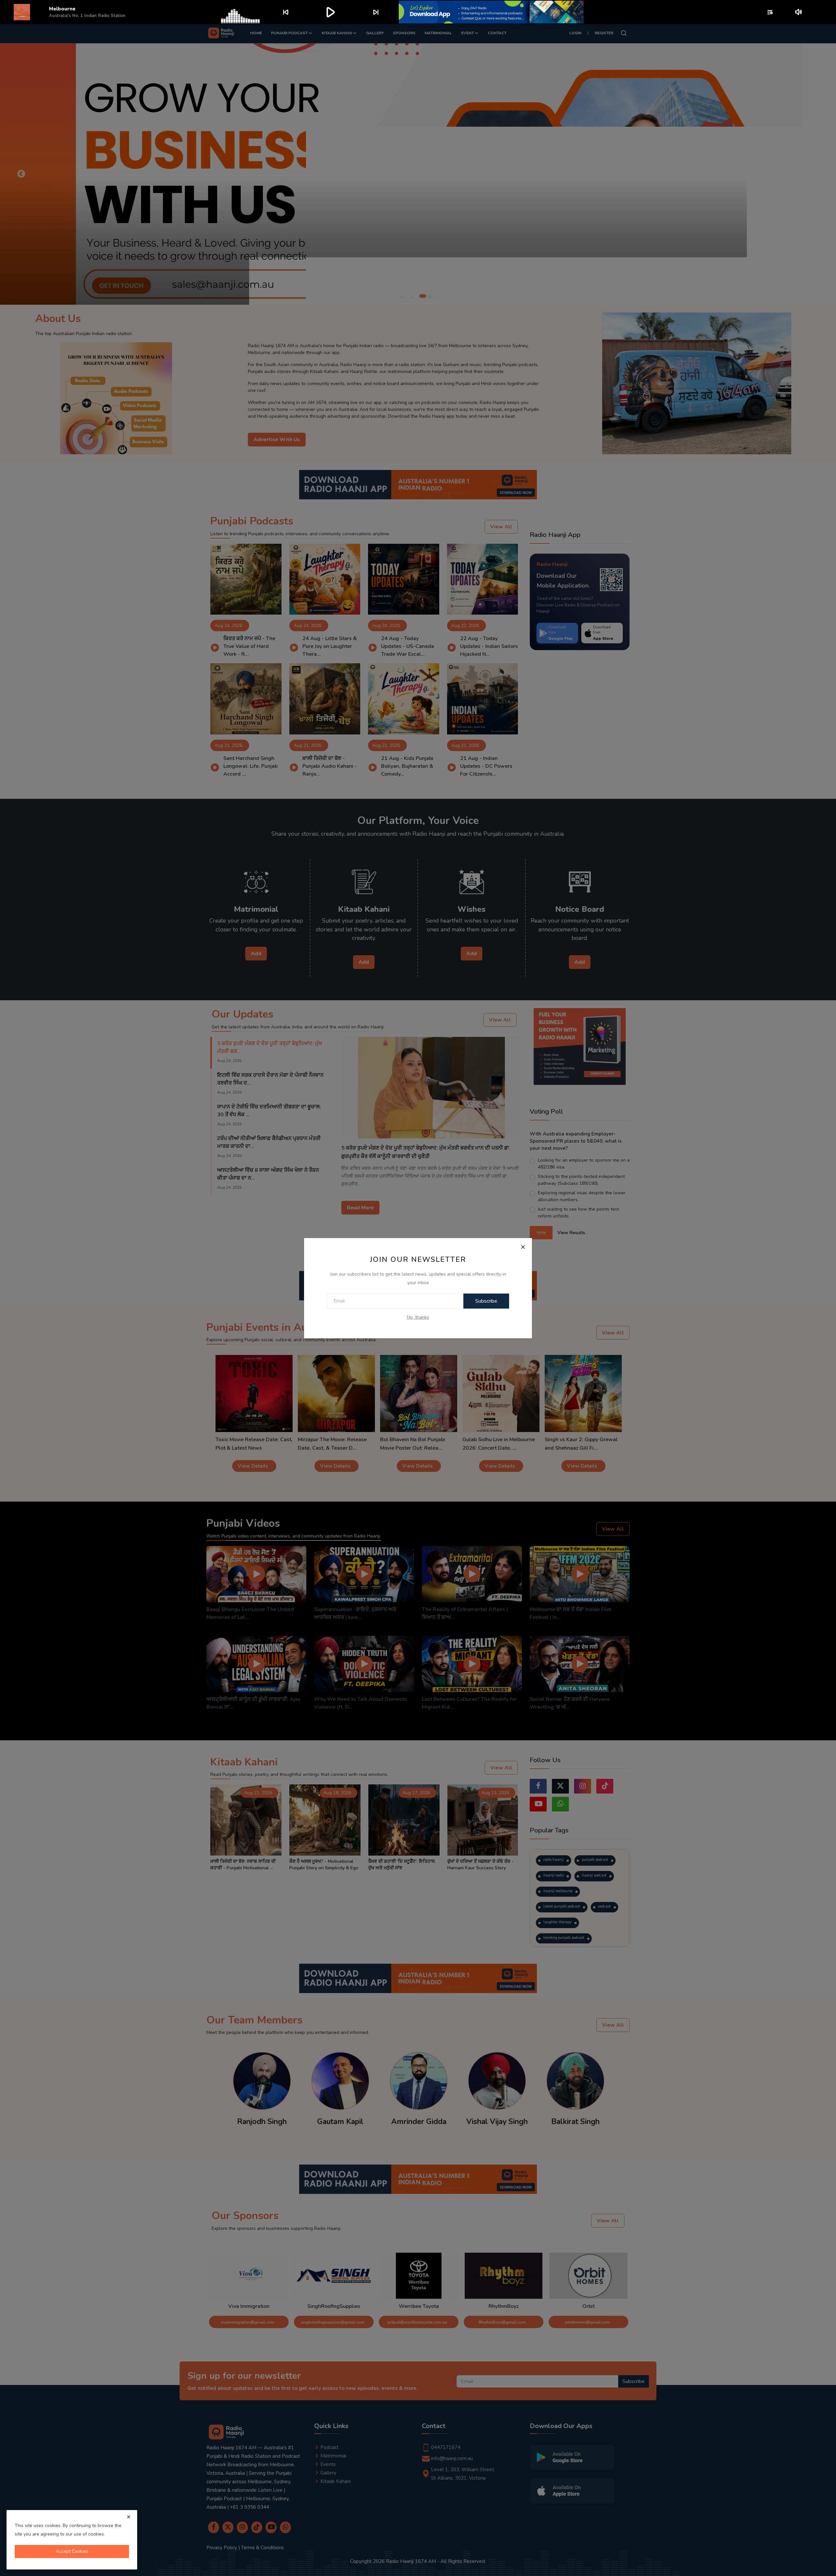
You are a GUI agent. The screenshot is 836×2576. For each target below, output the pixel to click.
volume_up (799, 12)
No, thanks (418, 1317)
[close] (129, 2517)
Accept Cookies (72, 2551)
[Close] (523, 1247)
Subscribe (486, 1301)
